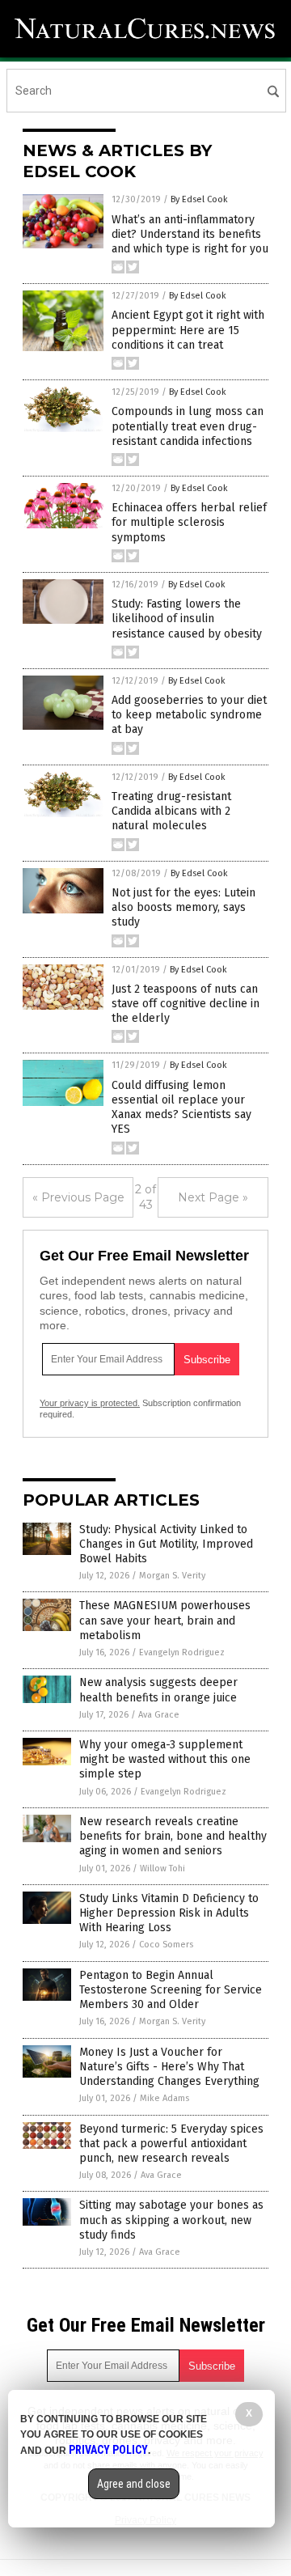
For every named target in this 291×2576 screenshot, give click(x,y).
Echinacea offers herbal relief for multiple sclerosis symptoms (189, 522)
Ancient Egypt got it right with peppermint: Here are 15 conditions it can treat (188, 330)
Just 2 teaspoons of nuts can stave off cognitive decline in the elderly (186, 1004)
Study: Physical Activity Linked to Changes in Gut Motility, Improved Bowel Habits (166, 1544)
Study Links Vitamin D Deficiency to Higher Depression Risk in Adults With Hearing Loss (169, 1913)
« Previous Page (78, 1197)
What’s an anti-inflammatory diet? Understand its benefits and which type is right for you (190, 234)
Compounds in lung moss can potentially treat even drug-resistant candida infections (188, 426)
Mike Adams (164, 2098)
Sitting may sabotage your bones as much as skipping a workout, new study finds (171, 2220)
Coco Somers (166, 1945)
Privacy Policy (108, 2450)
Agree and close (134, 2484)
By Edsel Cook (199, 199)
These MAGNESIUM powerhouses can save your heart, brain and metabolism (165, 1620)
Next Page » (213, 1197)
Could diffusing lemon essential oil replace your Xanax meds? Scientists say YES (181, 1108)
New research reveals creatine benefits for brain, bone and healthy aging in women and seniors (173, 1836)
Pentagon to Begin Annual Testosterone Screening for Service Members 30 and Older (171, 1990)
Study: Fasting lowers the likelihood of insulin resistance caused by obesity (187, 619)
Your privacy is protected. (90, 1403)
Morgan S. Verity (172, 1576)
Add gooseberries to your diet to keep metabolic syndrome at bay (189, 715)
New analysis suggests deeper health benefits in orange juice (158, 1690)
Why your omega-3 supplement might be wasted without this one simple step (165, 1759)
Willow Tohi (162, 1868)
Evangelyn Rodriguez (182, 1652)
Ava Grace (159, 1715)
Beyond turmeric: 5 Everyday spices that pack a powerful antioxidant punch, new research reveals (171, 2144)
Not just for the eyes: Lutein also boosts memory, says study (183, 907)
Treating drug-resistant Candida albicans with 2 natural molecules (171, 811)
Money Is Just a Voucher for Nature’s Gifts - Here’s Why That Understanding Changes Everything (169, 2067)
